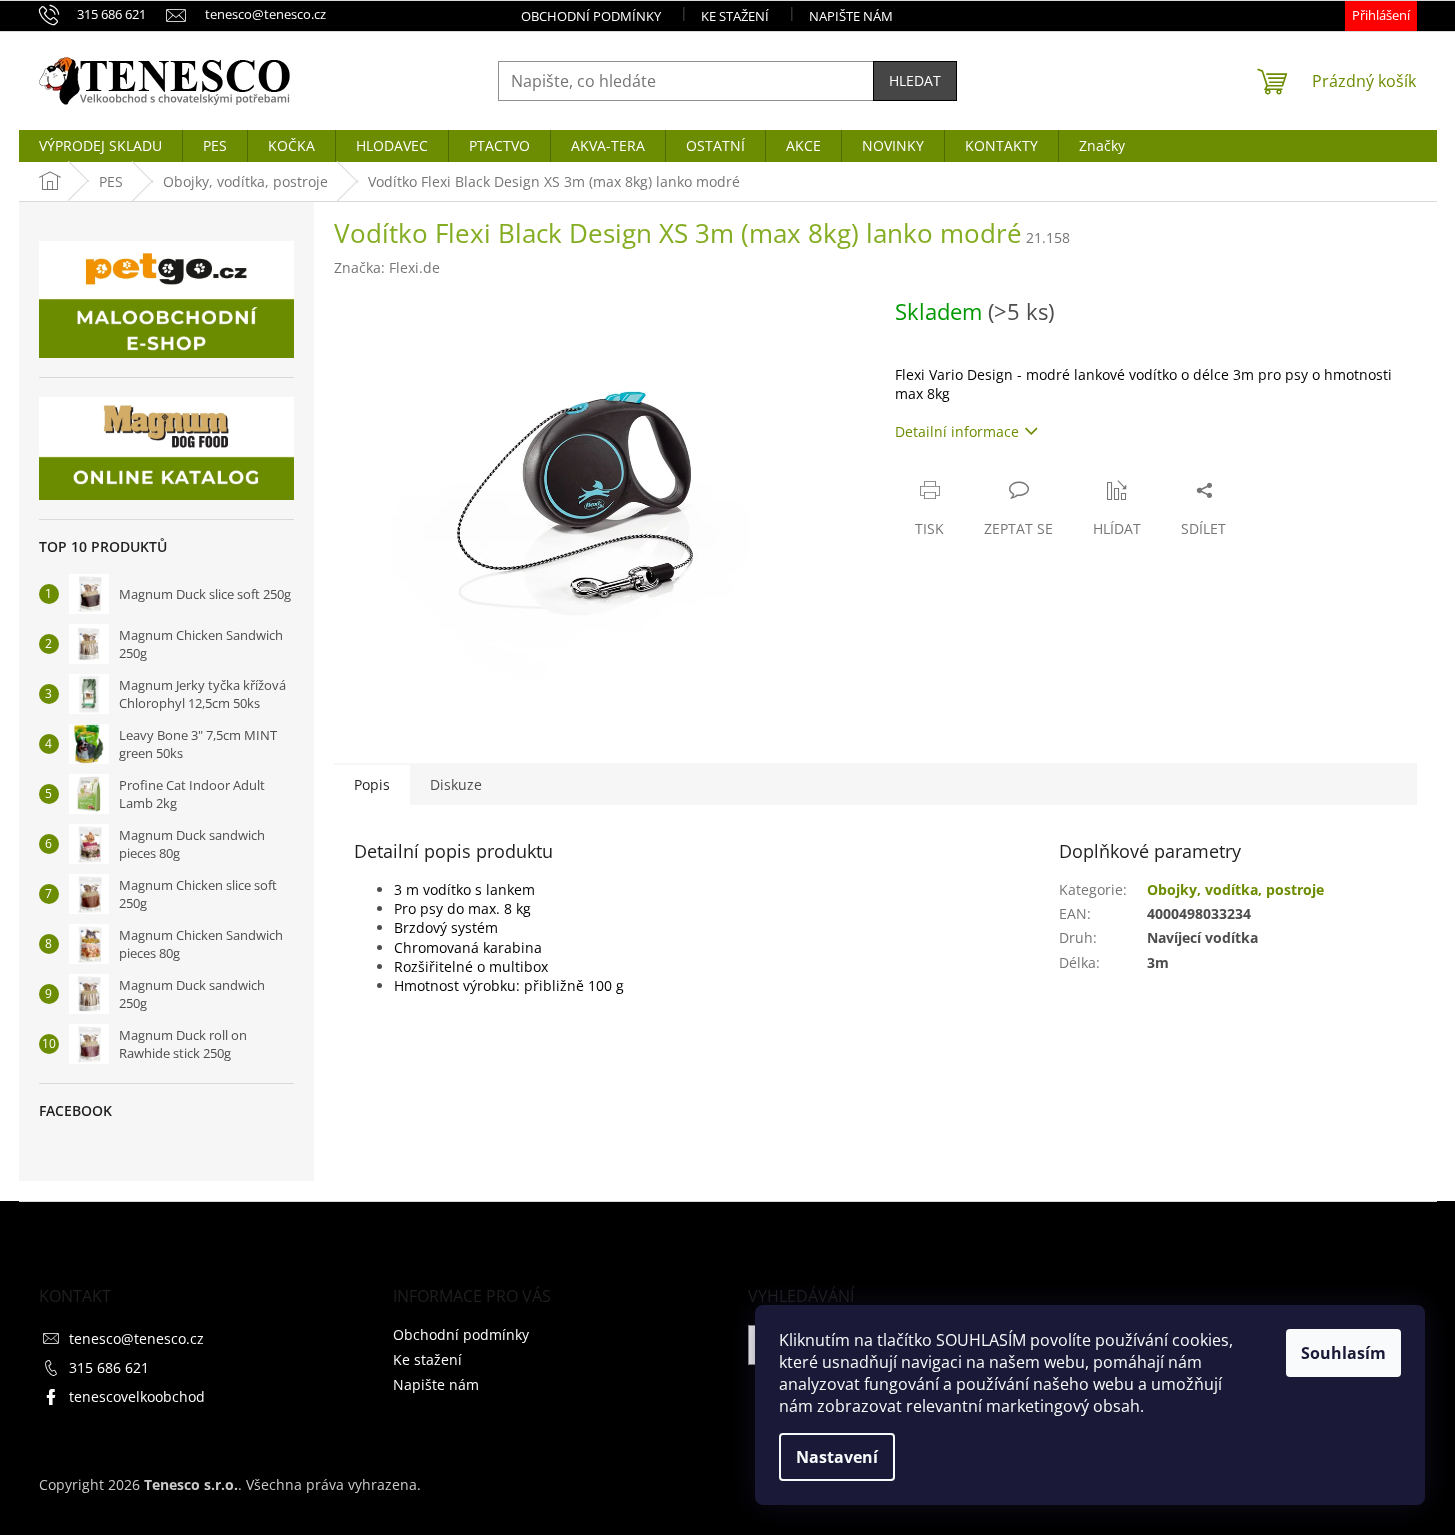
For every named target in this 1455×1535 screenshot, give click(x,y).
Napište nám (851, 16)
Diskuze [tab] (456, 784)
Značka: (387, 267)
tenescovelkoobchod (137, 1396)
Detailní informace (957, 431)
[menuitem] (100, 146)
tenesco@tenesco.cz (136, 1338)
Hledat (915, 80)
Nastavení (837, 1457)
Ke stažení (735, 16)
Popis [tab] (372, 784)
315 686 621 (109, 1367)
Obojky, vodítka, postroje (1235, 889)
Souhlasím (1343, 1353)
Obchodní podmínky (591, 16)
